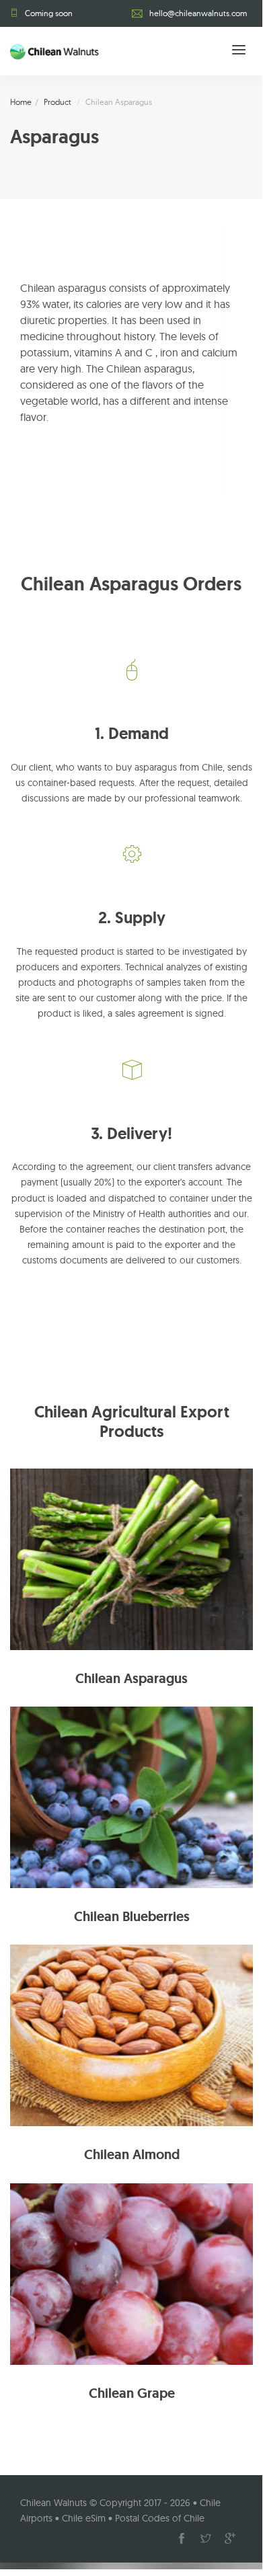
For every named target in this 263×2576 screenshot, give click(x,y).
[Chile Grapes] (131, 2273)
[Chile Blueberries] (131, 1796)
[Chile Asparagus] (131, 1558)
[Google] (230, 2538)
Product (58, 102)
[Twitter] (206, 2538)
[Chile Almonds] (131, 2034)
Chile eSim (84, 2518)
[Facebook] (182, 2538)
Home (21, 102)
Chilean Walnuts (53, 2503)
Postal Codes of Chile (160, 2518)
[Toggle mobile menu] (239, 51)
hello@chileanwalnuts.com (198, 13)
